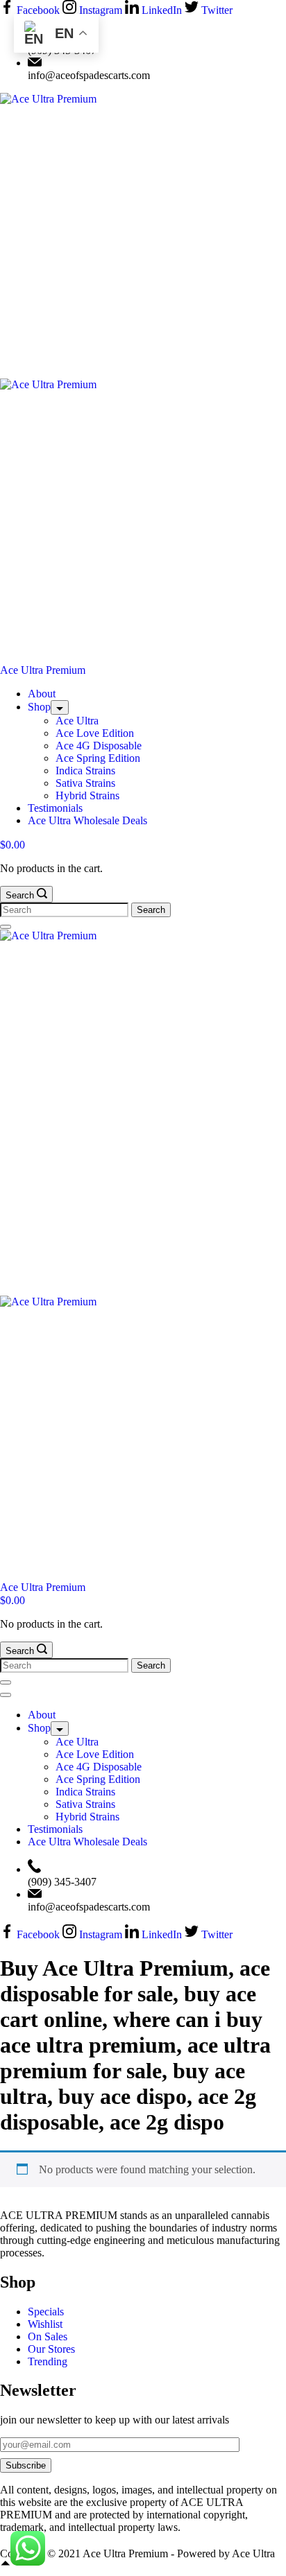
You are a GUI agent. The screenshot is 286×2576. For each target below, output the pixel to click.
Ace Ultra (77, 721)
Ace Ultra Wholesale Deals (87, 820)
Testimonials (55, 808)
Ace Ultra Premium (43, 670)
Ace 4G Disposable (99, 746)
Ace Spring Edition (98, 758)
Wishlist (45, 2324)
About (42, 694)
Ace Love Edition (95, 733)
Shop (39, 707)
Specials (46, 2312)
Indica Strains (85, 771)
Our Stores (51, 2349)
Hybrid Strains (87, 795)
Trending (48, 2361)
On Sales (48, 2336)
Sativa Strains (85, 783)
